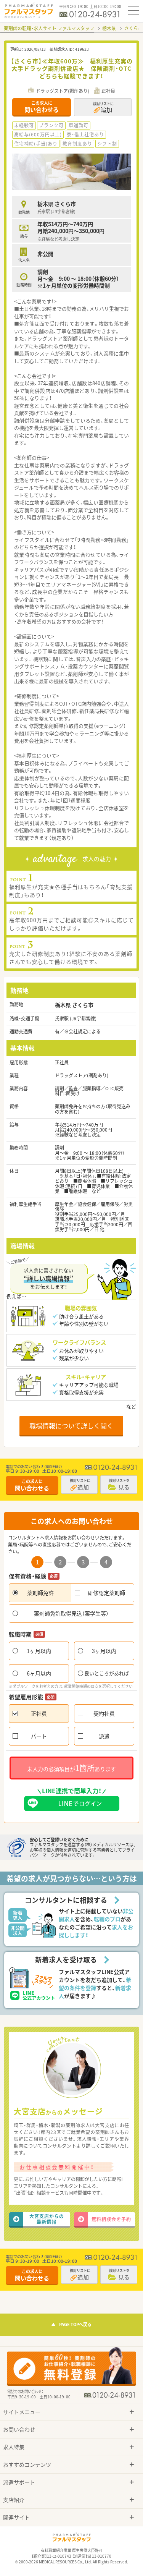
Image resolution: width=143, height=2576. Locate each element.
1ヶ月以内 (39, 1651)
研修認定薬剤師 (106, 1593)
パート (39, 1736)
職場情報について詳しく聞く (71, 1426)
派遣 (104, 1736)
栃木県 (109, 28)
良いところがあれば (107, 1673)
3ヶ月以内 (104, 1651)
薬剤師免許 (40, 1593)
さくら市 (133, 28)
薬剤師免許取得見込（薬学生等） (71, 1613)
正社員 (39, 1713)
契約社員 (104, 1713)
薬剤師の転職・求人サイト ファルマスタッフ (49, 28)
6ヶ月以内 (39, 1673)
